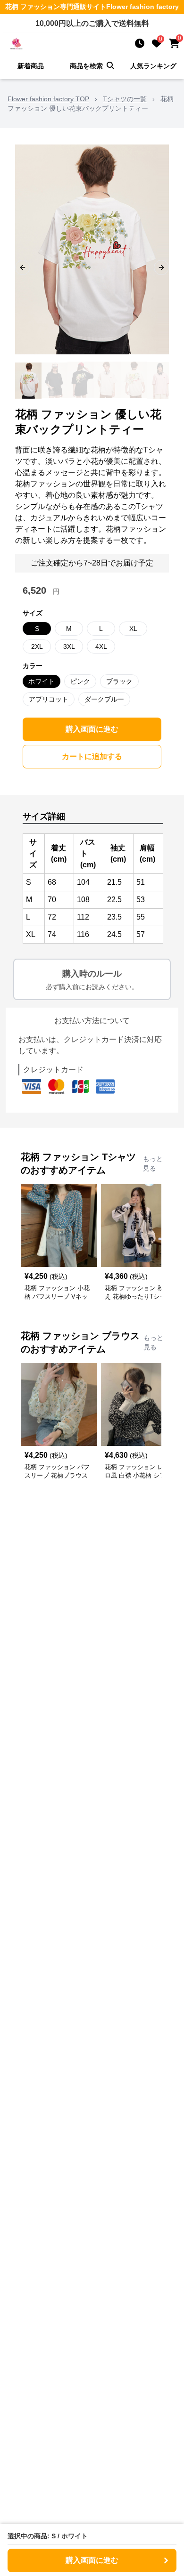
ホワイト (42, 681)
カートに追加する (92, 756)
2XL (37, 646)
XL (133, 629)
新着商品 (31, 66)
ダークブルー (104, 699)
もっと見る (153, 1163)
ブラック (119, 681)
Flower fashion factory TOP (48, 99)
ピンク (80, 681)
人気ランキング (153, 66)
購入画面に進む (92, 729)
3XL (69, 646)
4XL (101, 646)
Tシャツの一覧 (125, 99)
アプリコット (49, 699)
